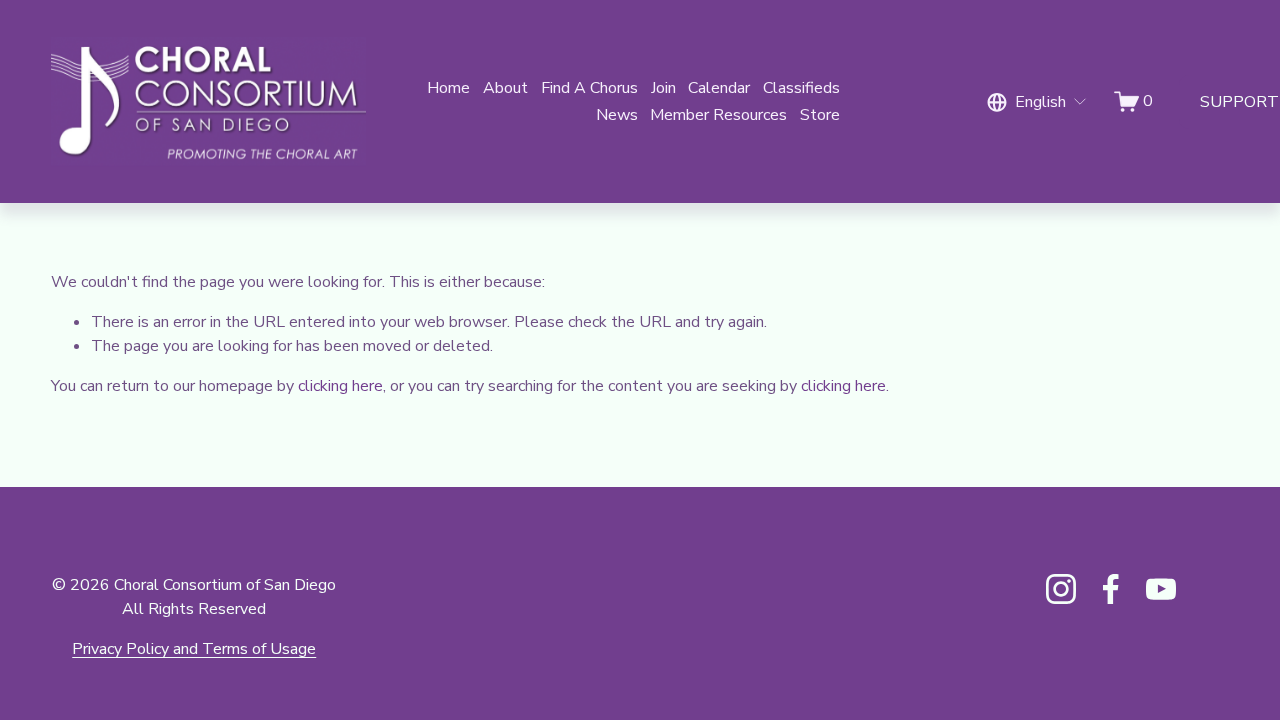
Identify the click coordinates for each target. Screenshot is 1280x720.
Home (448, 88)
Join (663, 88)
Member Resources (718, 115)
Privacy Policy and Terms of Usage (194, 649)
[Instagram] (1061, 589)
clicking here (340, 386)
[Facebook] (1111, 589)
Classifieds (801, 88)
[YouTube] (1161, 589)
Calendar (719, 88)
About (505, 88)
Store (820, 115)
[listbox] (1037, 101)
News (617, 115)
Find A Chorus (589, 88)
